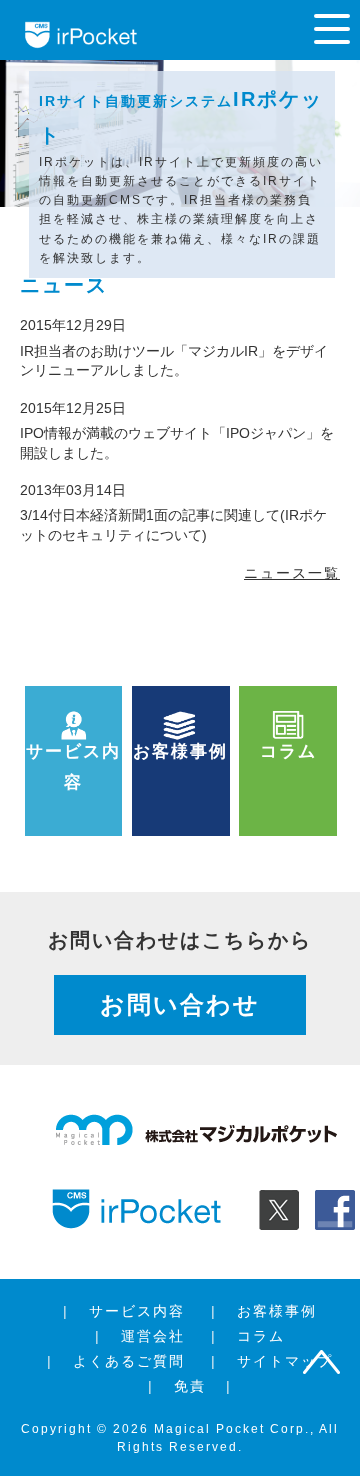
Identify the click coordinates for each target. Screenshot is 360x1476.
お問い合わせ (180, 1004)
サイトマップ (285, 1361)
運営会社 (153, 1336)
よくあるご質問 (129, 1361)
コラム (261, 1336)
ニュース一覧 (292, 573)
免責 (190, 1386)
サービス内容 (137, 1311)
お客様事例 (277, 1311)
